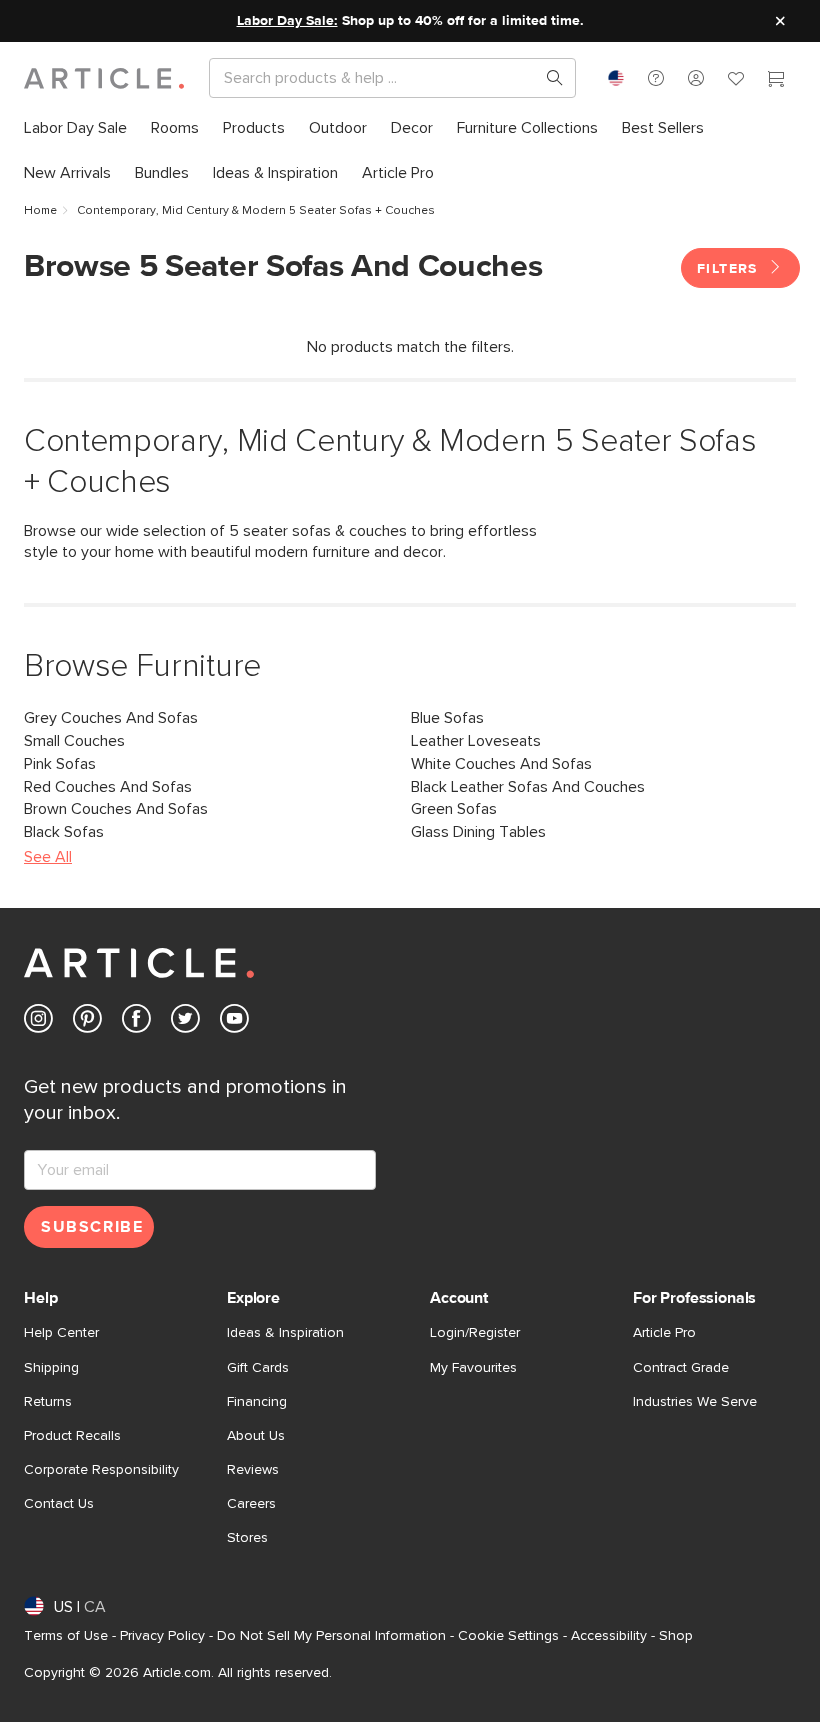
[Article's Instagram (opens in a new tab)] (38, 1022)
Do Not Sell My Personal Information (331, 1636)
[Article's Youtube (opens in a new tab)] (234, 1022)
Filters (730, 269)
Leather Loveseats (476, 741)
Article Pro (664, 1333)
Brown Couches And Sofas (116, 809)
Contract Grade (681, 1368)
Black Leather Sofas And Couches (528, 787)
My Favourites (473, 1368)
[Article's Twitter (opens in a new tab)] (185, 1022)
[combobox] (616, 78)
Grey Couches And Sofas (111, 718)
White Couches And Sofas (501, 764)
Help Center (61, 1333)
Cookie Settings (508, 1636)
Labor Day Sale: (287, 21)
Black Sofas (64, 832)
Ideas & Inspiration (285, 1333)
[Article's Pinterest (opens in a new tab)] (87, 1022)
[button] (656, 78)
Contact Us (59, 1504)
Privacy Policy (162, 1636)
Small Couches (74, 741)
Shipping (51, 1368)
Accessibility (609, 1636)
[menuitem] (75, 128)
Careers (251, 1504)
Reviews (253, 1470)
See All (48, 857)
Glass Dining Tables (478, 832)
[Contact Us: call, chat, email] (656, 78)
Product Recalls (72, 1436)
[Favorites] (736, 81)
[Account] (696, 78)
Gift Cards (258, 1368)
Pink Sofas (60, 764)
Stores (247, 1538)
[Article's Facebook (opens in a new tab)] (136, 1022)
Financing (257, 1402)
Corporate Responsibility (101, 1470)
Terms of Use (66, 1636)
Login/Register (475, 1333)
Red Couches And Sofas (108, 787)
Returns (48, 1402)
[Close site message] (780, 21)
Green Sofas (454, 809)
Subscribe (92, 1227)
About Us (256, 1436)
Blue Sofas (447, 718)
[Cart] (776, 81)
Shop (676, 1636)
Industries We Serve (695, 1402)
